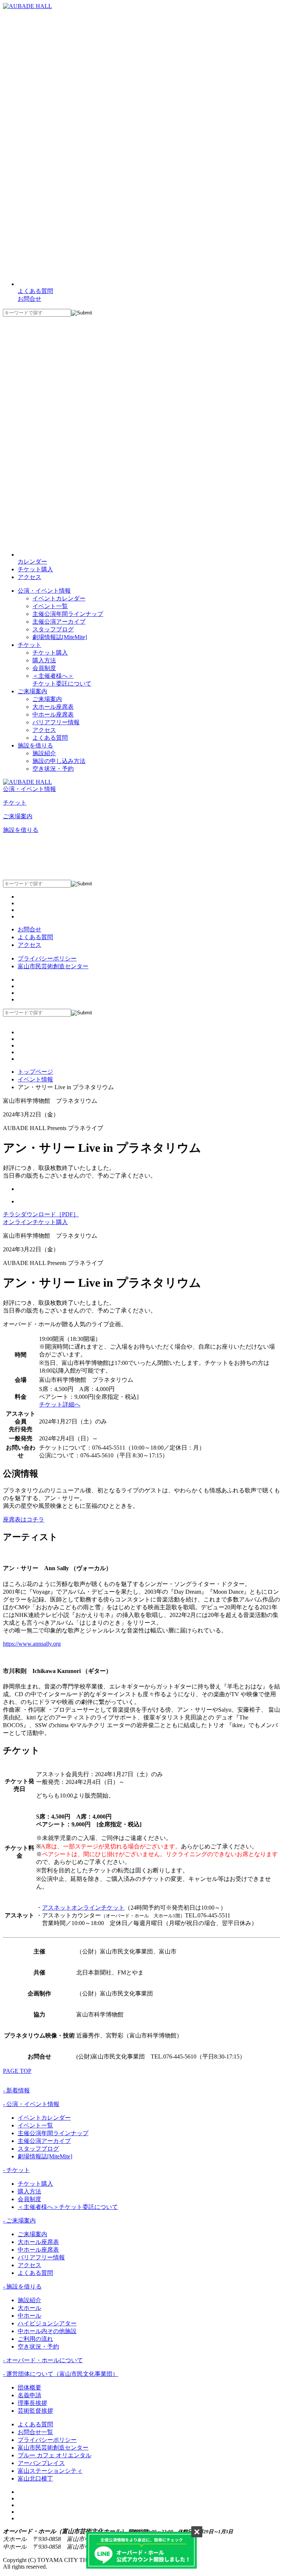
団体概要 (29, 2387)
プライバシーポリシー (47, 958)
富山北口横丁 (35, 2479)
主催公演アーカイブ (59, 622)
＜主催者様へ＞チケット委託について (68, 2207)
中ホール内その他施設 (47, 2331)
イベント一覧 (50, 606)
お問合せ (29, 929)
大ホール (29, 2308)
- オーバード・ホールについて (43, 2360)
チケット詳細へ (60, 1404)
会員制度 (44, 668)
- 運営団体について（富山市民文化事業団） (61, 2374)
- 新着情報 (16, 2090)
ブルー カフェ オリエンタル (55, 2455)
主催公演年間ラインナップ (68, 614)
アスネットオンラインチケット (83, 1908)
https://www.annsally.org (32, 1644)
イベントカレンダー (59, 598)
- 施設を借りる (22, 2286)
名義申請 (29, 2395)
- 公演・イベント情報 (31, 2104)
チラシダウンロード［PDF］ (41, 1214)
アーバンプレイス (41, 2463)
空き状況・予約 (53, 769)
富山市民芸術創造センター (53, 966)
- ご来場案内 (19, 2221)
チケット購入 (35, 569)
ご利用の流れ (35, 2339)
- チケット (16, 2170)
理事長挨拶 (32, 2403)
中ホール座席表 (53, 714)
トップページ (35, 1072)
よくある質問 (50, 738)
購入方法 (44, 660)
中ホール (29, 2316)
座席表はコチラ (24, 1519)
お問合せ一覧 (35, 2432)
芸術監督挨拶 (35, 2411)
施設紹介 (44, 753)
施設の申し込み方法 (59, 761)
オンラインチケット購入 (35, 1222)
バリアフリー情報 (56, 722)
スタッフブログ (53, 629)
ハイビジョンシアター (47, 2323)
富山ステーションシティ (50, 2471)
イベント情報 (35, 1079)
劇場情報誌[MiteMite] (60, 637)
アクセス (29, 577)
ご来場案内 (47, 699)
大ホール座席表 (53, 707)
